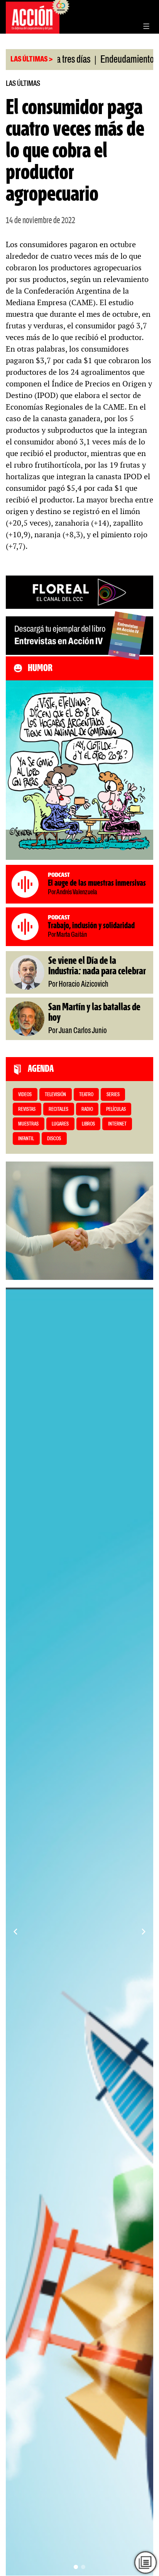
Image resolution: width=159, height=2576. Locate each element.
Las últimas (23, 84)
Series (113, 1095)
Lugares (60, 1124)
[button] (76, 2567)
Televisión (55, 1095)
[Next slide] (144, 1932)
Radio (87, 1109)
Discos (54, 1139)
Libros (88, 1124)
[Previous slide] (15, 1932)
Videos (25, 1095)
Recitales (58, 1109)
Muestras (28, 1124)
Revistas (27, 1109)
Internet (117, 1124)
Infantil (26, 1139)
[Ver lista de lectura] (146, 2563)
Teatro (86, 1095)
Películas (116, 1109)
